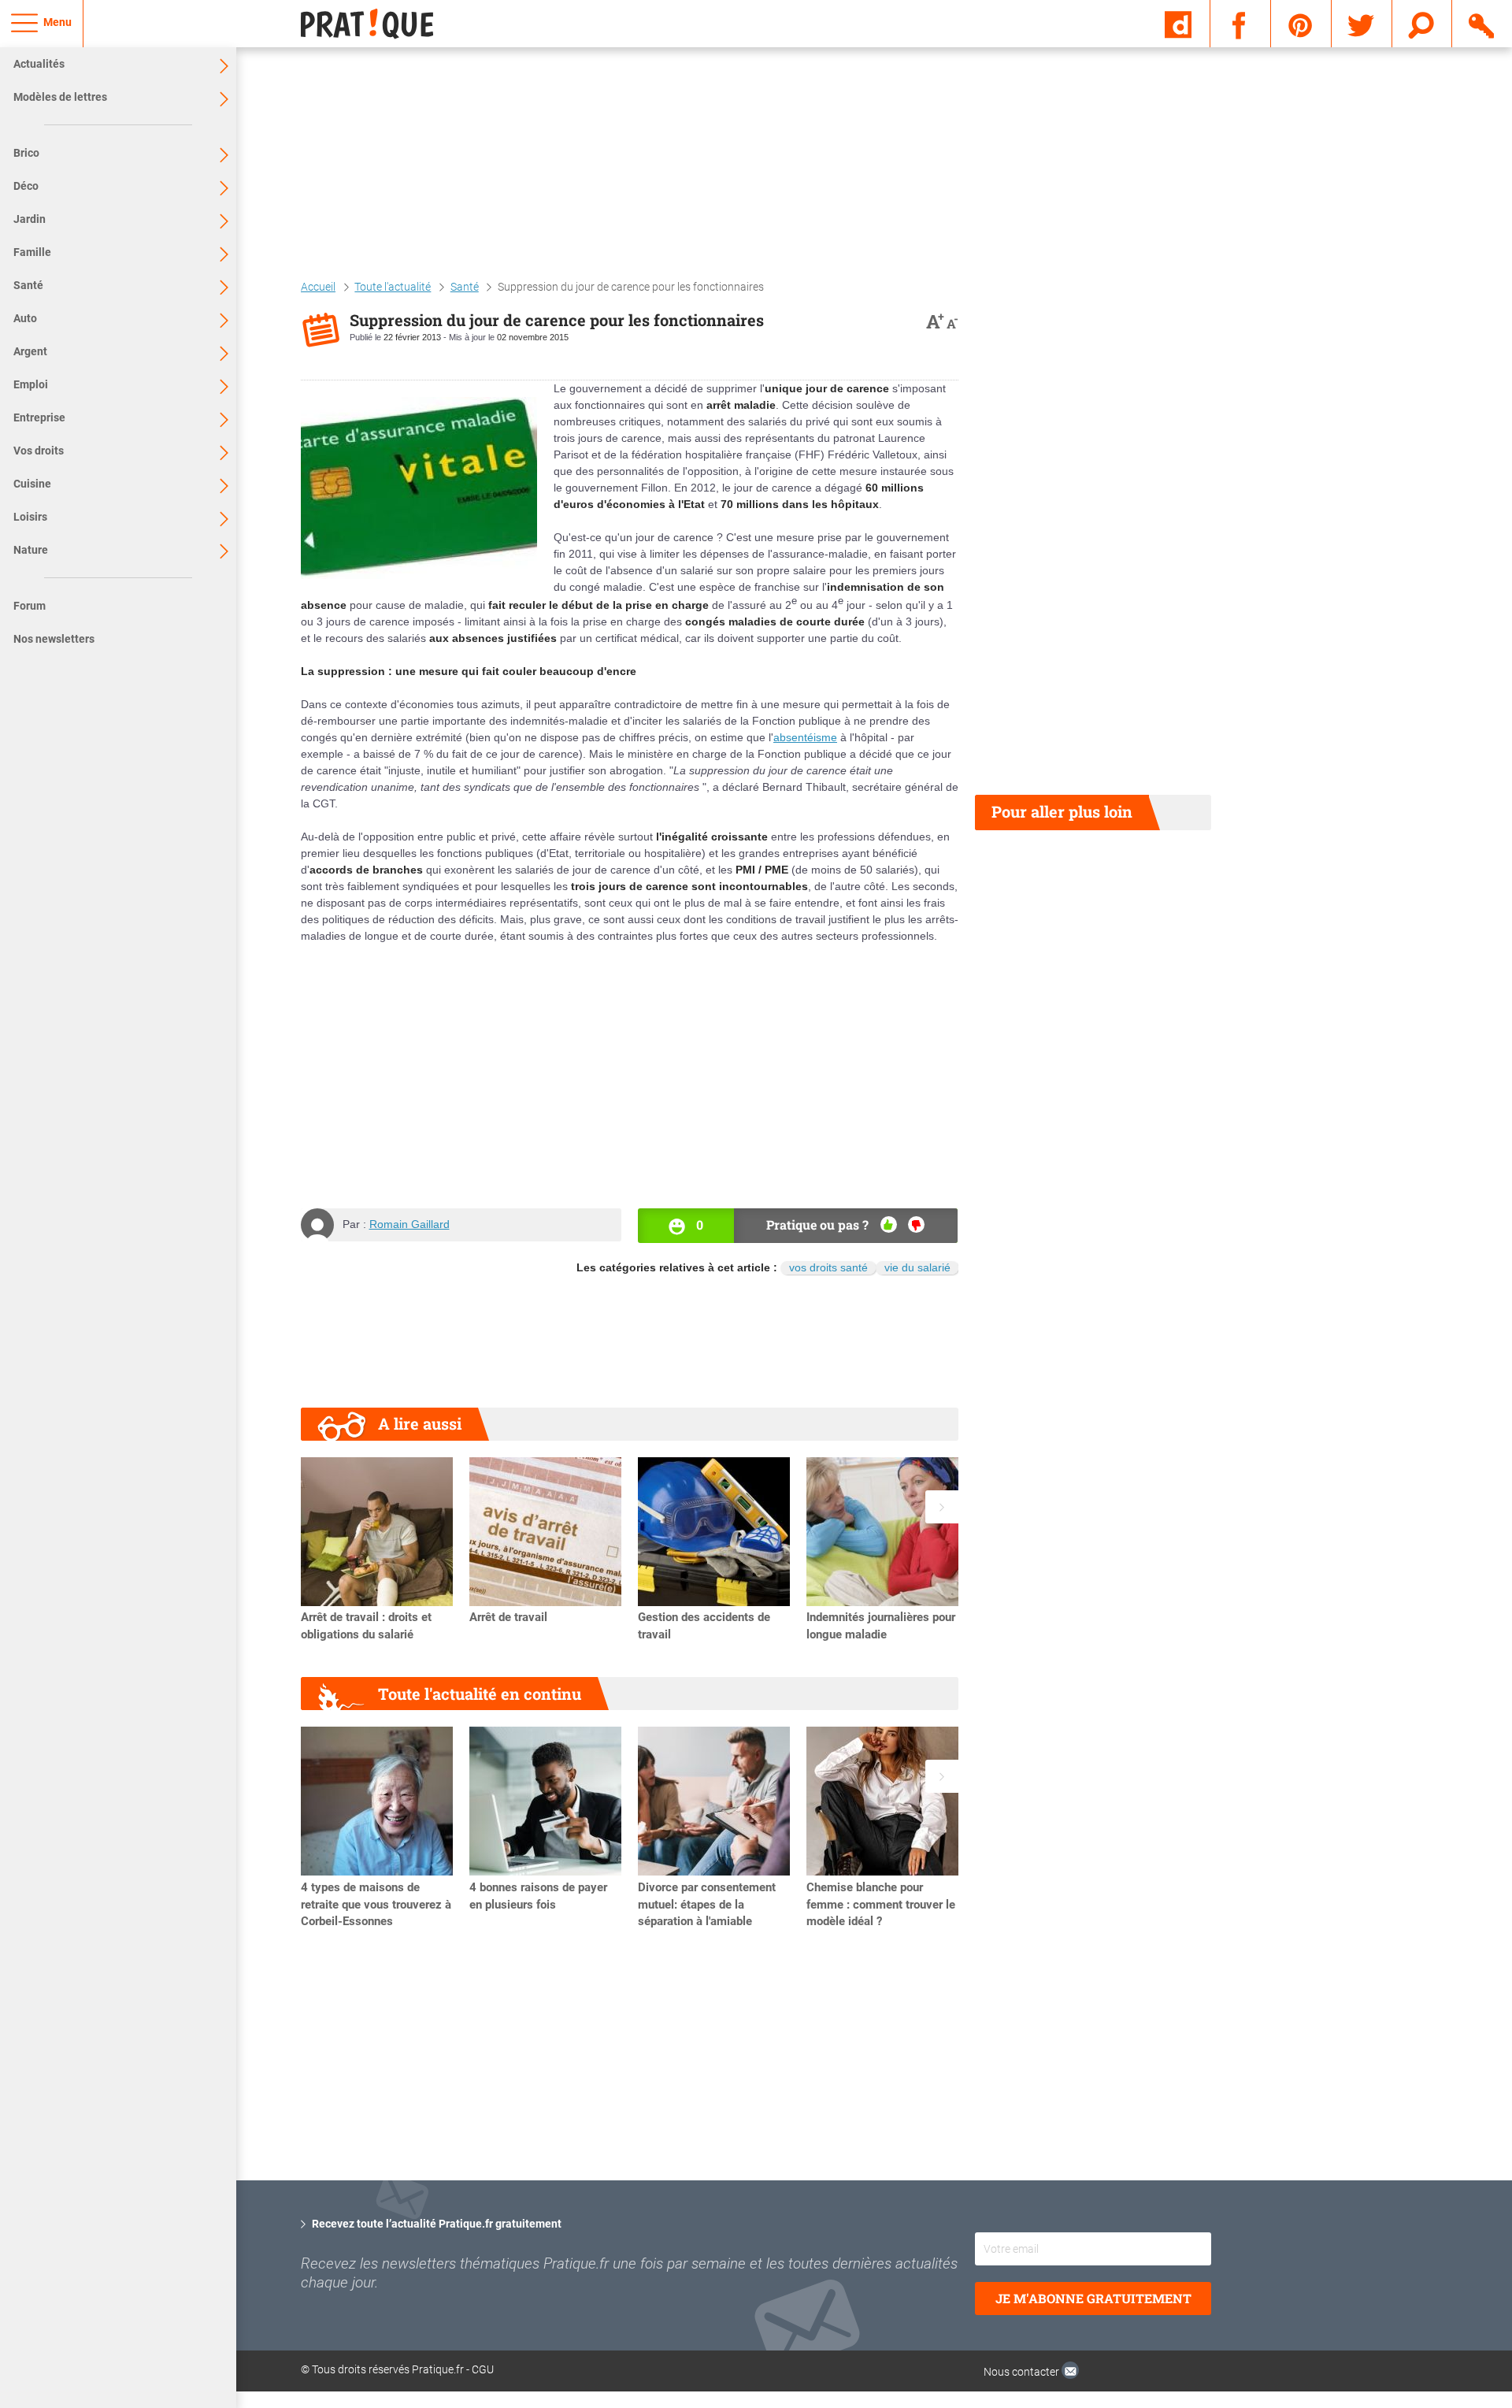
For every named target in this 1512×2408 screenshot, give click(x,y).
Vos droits (39, 451)
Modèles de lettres (60, 97)
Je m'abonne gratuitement (1093, 2298)
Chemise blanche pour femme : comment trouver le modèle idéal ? (881, 1905)
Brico (26, 153)
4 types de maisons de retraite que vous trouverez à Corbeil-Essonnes (376, 1905)
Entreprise (39, 417)
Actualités (39, 64)
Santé (28, 285)
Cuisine (32, 484)
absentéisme (805, 737)
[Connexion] (1482, 23)
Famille (32, 252)
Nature (31, 550)
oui (889, 1224)
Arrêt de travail (508, 1617)
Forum (30, 606)
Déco (26, 186)
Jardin (30, 219)
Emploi (31, 384)
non (916, 1224)
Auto (25, 318)
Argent (30, 351)
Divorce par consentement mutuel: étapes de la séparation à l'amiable (707, 1905)
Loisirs (30, 517)
